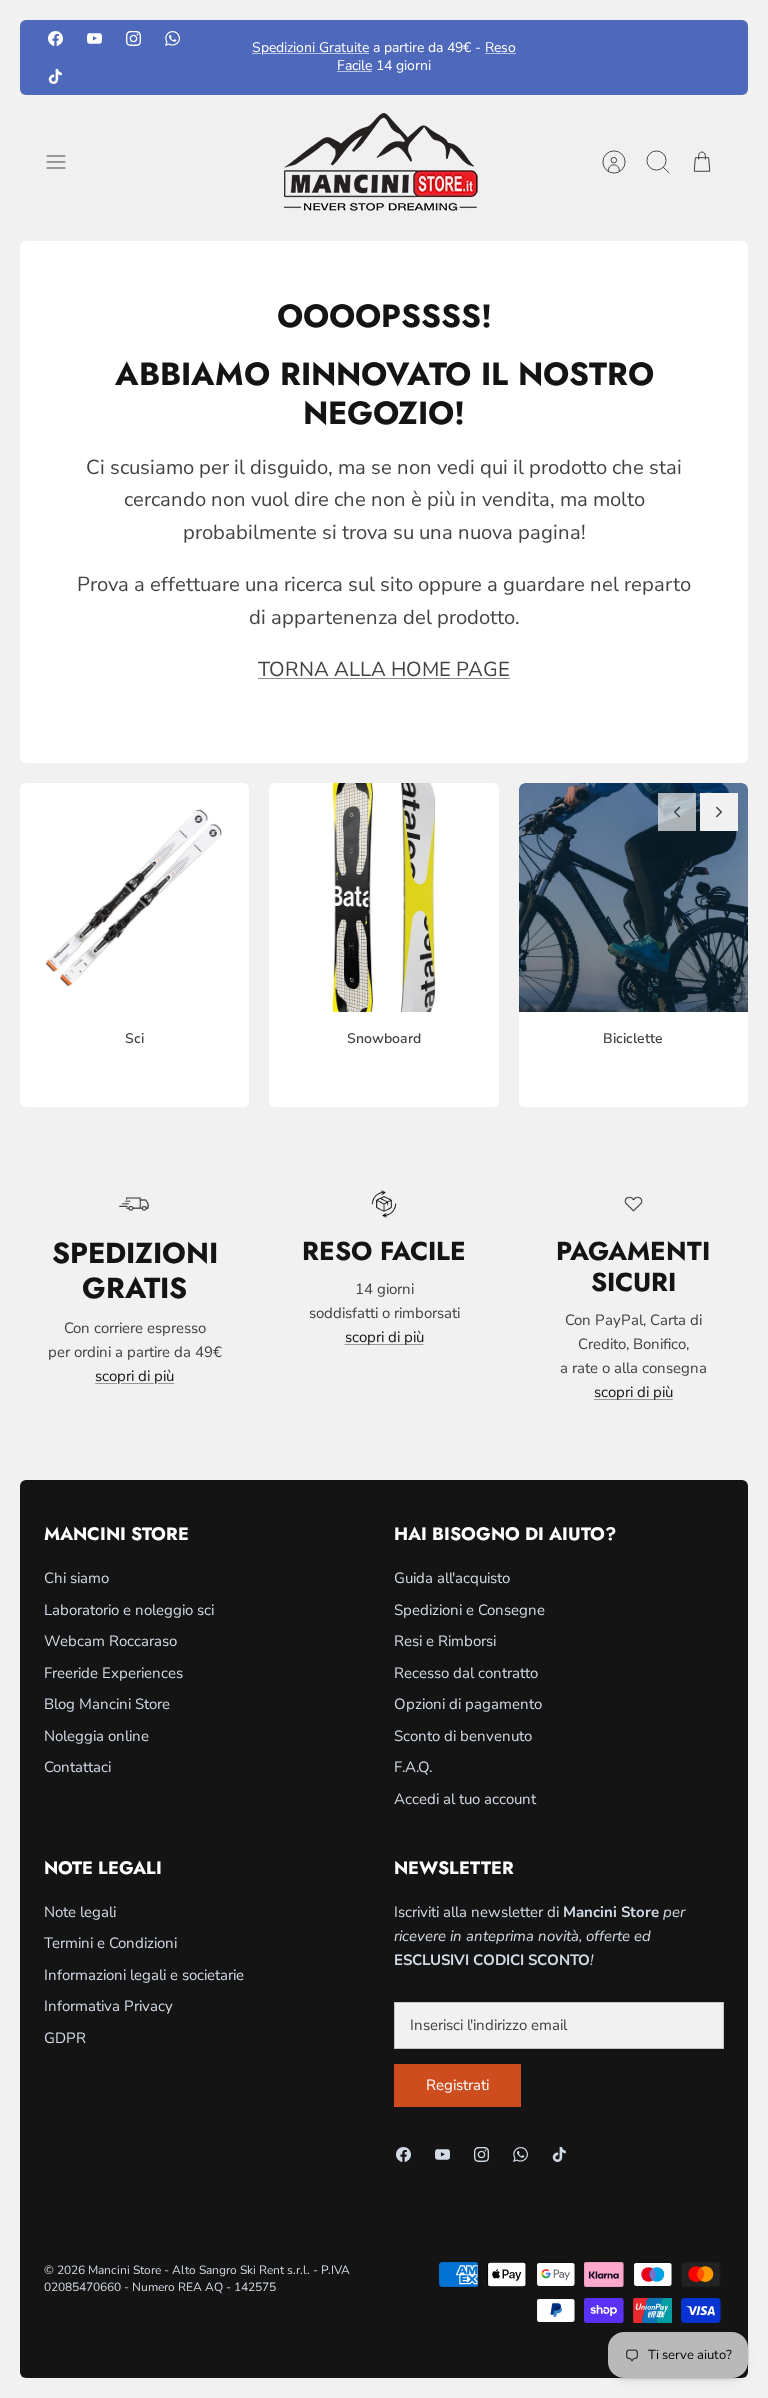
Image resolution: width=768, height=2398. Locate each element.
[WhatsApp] (172, 38)
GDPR (65, 2038)
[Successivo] (719, 812)
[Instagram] (133, 38)
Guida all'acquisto (452, 1578)
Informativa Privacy (108, 2006)
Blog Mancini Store (107, 1704)
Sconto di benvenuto (463, 1736)
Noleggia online (96, 1736)
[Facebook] (55, 38)
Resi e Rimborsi (445, 1641)
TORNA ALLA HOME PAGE (384, 669)
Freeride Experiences (113, 1673)
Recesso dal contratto (466, 1673)
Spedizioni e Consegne (469, 1610)
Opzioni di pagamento (468, 1704)
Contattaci (77, 1767)
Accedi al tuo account (465, 1799)
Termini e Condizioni (110, 1943)
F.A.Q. (413, 1767)
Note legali (80, 1912)
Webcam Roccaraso (110, 1641)
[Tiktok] (55, 75)
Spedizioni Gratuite (310, 47)
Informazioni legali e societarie (144, 1975)
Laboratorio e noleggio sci (129, 1610)
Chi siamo (76, 1578)
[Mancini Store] (384, 162)
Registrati (457, 2085)
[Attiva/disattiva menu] (66, 162)
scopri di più (134, 1376)
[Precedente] (677, 812)
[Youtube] (94, 38)
